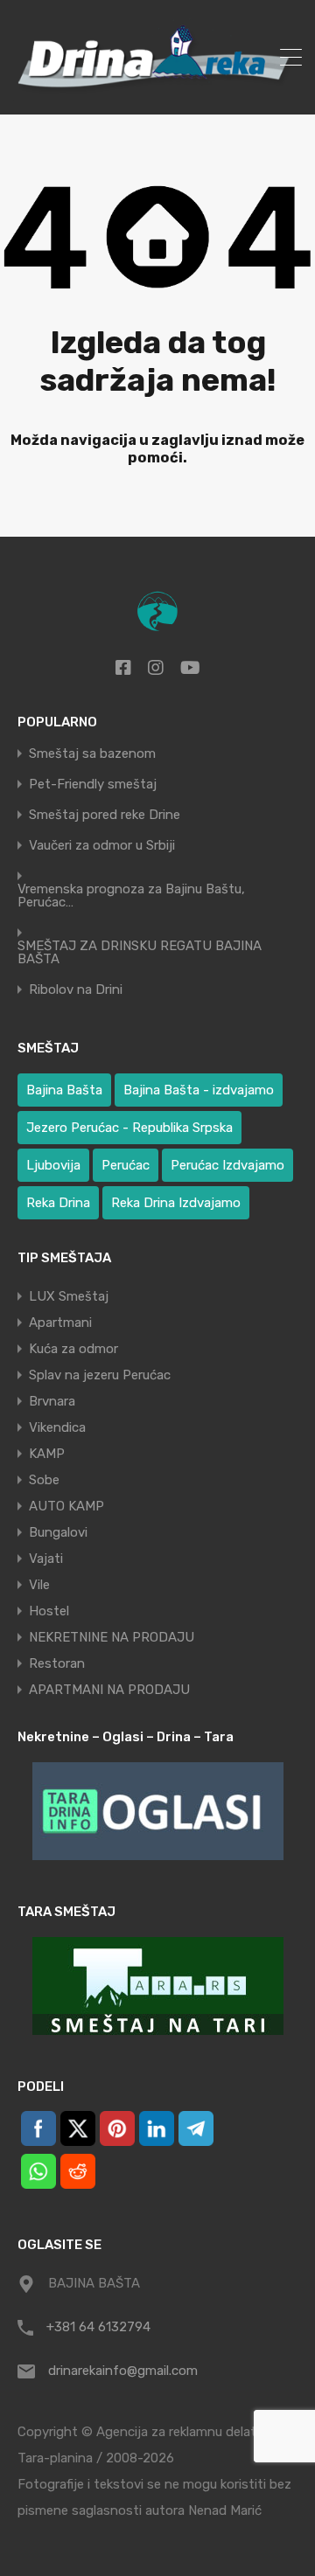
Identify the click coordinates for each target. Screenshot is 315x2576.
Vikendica (57, 1427)
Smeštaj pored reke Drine (105, 815)
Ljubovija (53, 1165)
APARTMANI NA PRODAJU (109, 1690)
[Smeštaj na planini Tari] (157, 1986)
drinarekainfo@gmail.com (123, 2371)
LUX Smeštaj (69, 1296)
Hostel (49, 1611)
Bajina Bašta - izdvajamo (199, 1090)
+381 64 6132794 (98, 2327)
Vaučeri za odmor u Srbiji (102, 846)
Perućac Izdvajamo (227, 1165)
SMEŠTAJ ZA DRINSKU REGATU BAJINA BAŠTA (140, 953)
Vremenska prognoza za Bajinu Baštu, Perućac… (131, 896)
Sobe (44, 1480)
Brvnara (52, 1401)
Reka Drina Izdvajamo (176, 1203)
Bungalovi (58, 1532)
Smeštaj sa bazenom (92, 754)
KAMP (47, 1454)
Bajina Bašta (64, 1090)
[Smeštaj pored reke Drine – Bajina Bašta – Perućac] (157, 94)
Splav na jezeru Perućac (100, 1375)
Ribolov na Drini (76, 990)
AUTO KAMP (66, 1506)
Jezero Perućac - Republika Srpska (129, 1128)
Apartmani (60, 1323)
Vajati (46, 1559)
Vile (39, 1585)
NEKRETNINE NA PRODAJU (112, 1637)
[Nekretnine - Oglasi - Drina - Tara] (157, 1811)
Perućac (126, 1165)
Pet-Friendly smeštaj (93, 785)
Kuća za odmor (73, 1349)
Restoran (57, 1663)
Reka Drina (58, 1203)
